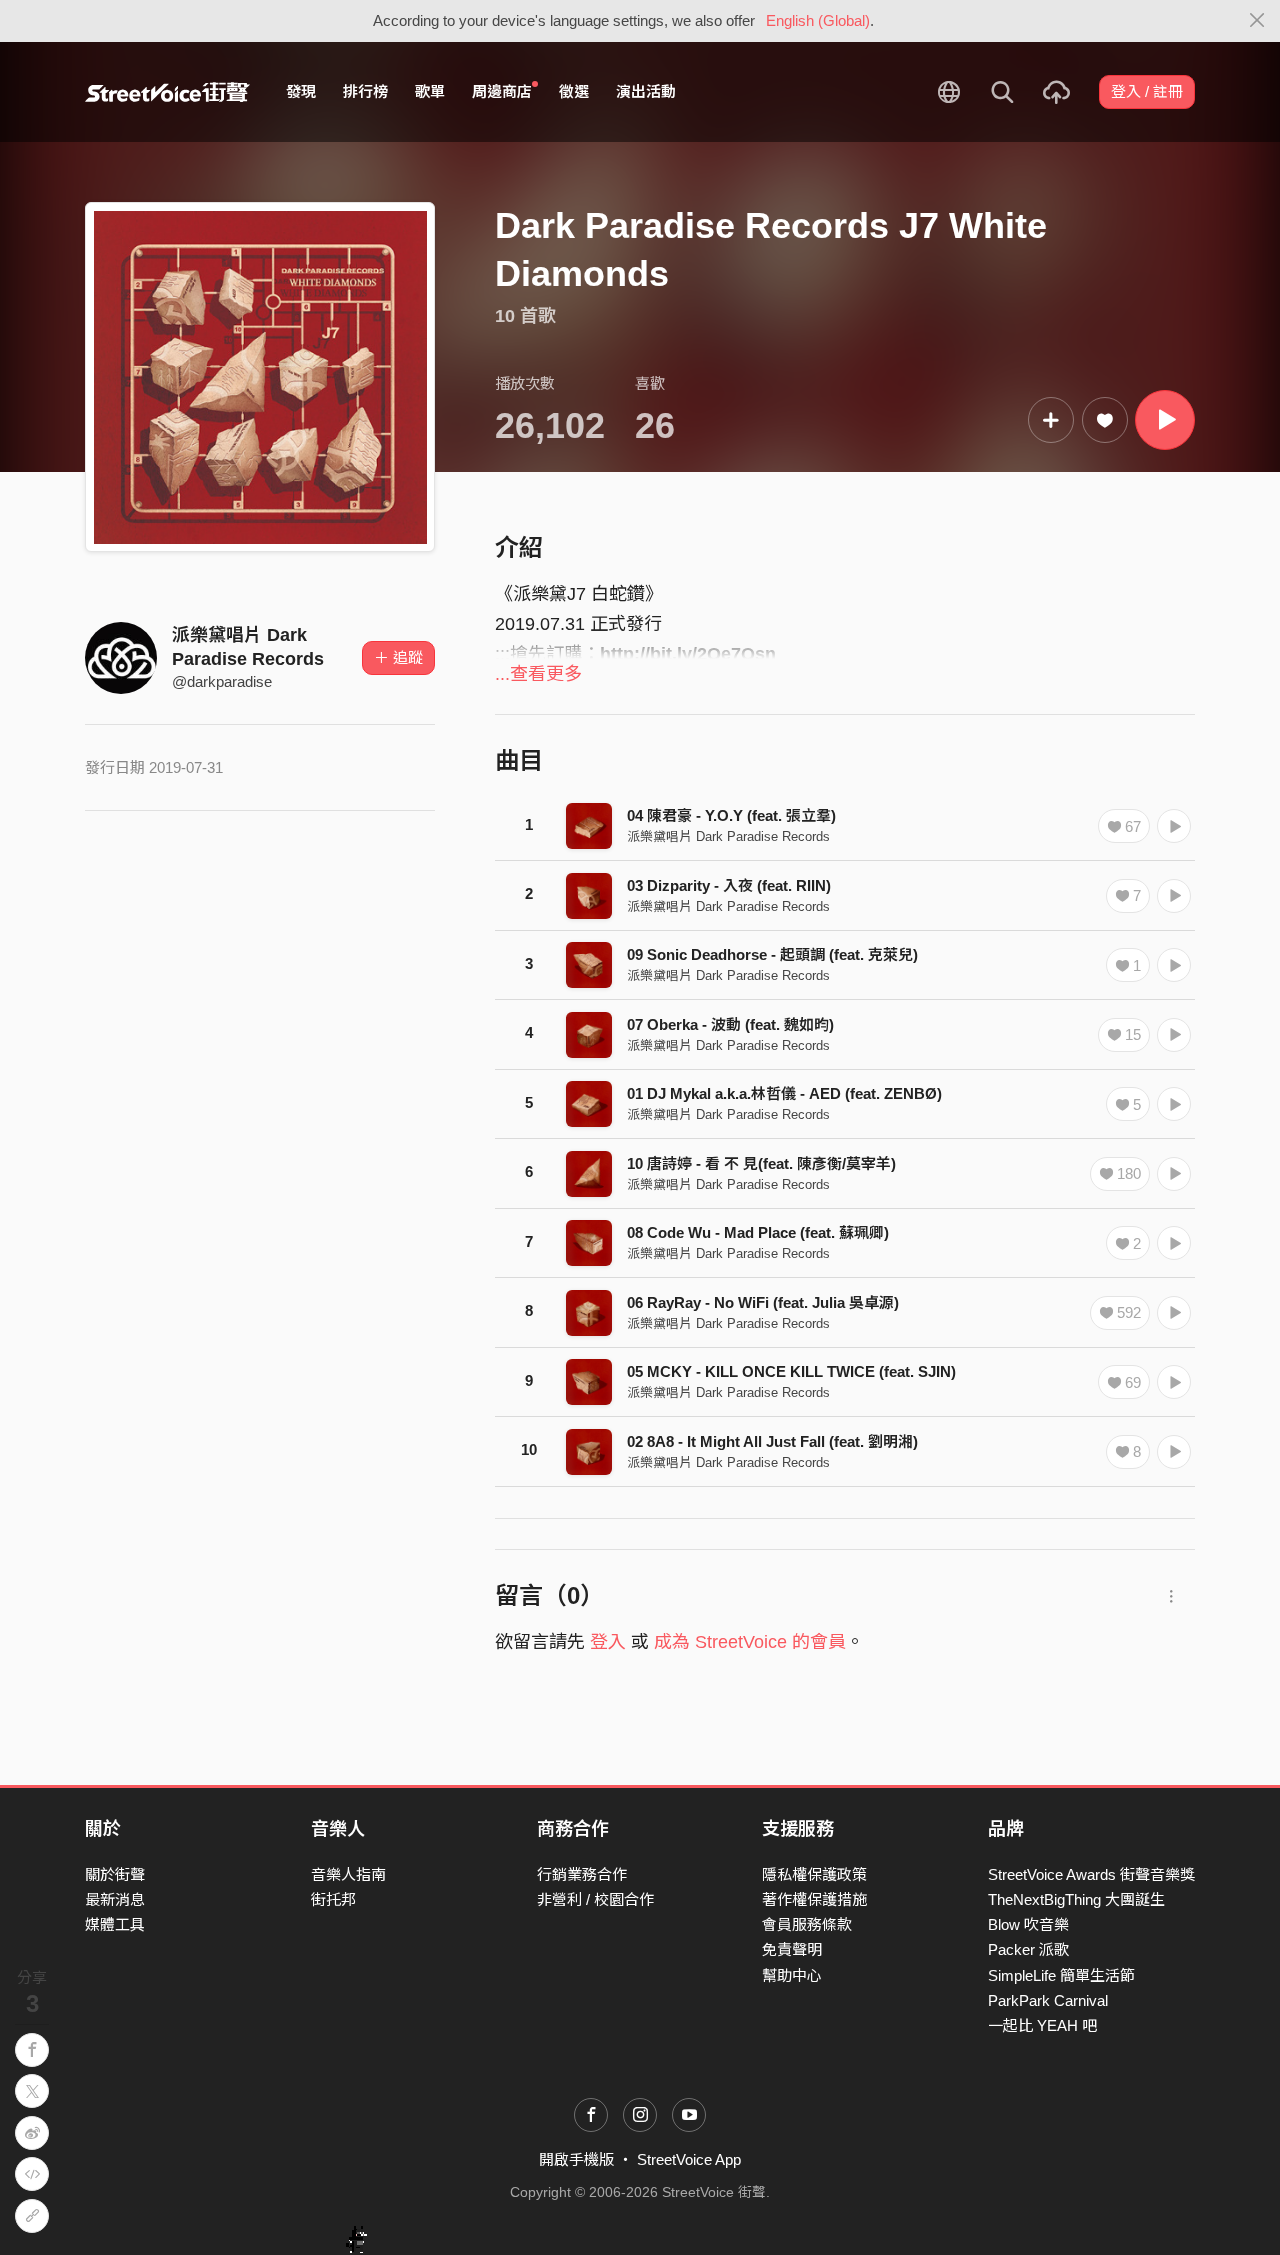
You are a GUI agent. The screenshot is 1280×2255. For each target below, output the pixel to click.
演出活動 (646, 91)
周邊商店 (502, 91)
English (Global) (818, 20)
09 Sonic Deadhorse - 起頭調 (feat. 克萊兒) (772, 954)
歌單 (430, 91)
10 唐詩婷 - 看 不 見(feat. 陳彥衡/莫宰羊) (761, 1163)
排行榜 (365, 91)
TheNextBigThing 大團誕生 (1076, 1899)
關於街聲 (115, 1874)
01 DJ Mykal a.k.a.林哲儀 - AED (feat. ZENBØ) (784, 1093)
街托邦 (333, 1899)
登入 (608, 1642)
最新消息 (115, 1899)
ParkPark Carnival (1048, 2000)
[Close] (1257, 21)
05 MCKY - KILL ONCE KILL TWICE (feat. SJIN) (791, 1371)
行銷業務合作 (582, 1874)
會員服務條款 (807, 1924)
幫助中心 (792, 1975)
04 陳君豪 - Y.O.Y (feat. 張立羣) (731, 815)
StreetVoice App (689, 2159)
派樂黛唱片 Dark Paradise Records (728, 836)
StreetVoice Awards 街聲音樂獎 (1091, 1874)
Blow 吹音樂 (1028, 1924)
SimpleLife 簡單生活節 (1061, 1975)
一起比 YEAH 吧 (1042, 2025)
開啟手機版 (576, 2159)
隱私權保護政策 (814, 1874)
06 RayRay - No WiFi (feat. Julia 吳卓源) (763, 1302)
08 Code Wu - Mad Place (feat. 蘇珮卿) (758, 1232)
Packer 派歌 (1028, 1949)
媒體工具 (115, 1924)
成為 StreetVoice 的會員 (750, 1642)
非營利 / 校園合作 (595, 1899)
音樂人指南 (348, 1874)
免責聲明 (792, 1949)
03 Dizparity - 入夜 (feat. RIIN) (729, 885)
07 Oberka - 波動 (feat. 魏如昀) (730, 1024)
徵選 (574, 91)
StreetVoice (167, 92)
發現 (301, 91)
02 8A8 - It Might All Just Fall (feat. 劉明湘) (772, 1441)
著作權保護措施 (814, 1899)
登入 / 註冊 (1147, 91)
